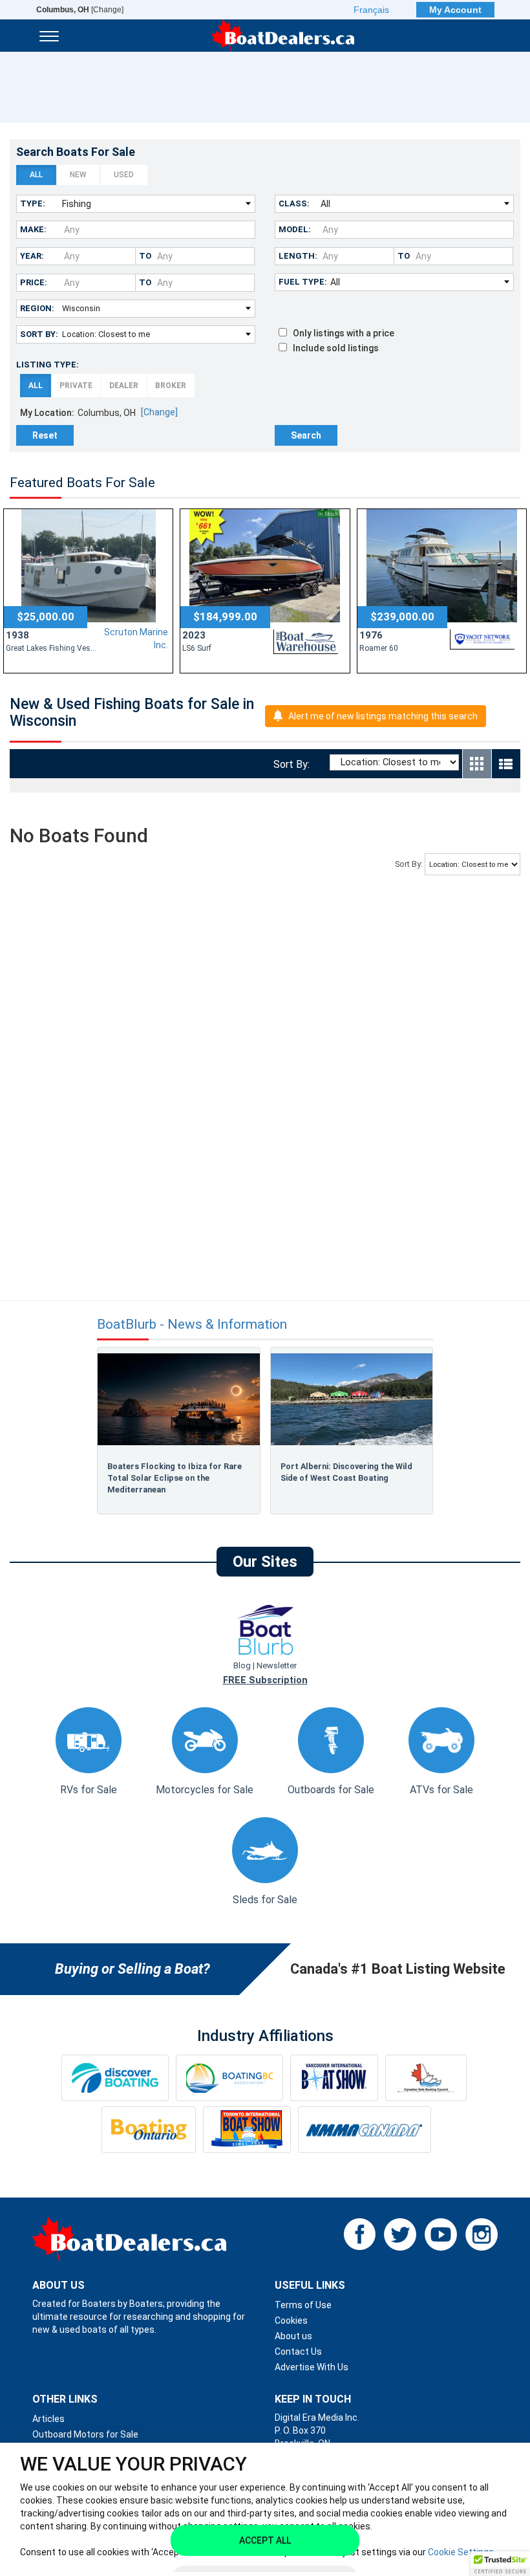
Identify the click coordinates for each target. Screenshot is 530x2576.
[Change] (80, 10)
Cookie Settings (461, 2552)
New (78, 175)
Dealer (124, 386)
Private (76, 386)
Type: (33, 203)
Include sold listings (333, 348)
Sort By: (39, 334)
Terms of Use (303, 2305)
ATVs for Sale (441, 1790)
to (145, 256)
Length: (298, 256)
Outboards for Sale (331, 1790)
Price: (34, 282)
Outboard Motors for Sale (85, 2434)
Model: (295, 229)
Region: (37, 308)
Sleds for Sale (265, 1900)
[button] (500, 2564)
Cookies (291, 2320)
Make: (33, 229)
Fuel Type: (303, 282)
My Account (455, 10)
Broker (171, 386)
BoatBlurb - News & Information (192, 1325)
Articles (48, 2419)
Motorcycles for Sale (205, 1790)
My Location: (47, 413)
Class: (294, 203)
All (36, 175)
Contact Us (298, 2352)
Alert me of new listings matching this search (383, 716)
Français (371, 10)
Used (124, 175)
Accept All (265, 2540)
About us (293, 2336)
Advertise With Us (312, 2367)
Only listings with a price (341, 333)
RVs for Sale (89, 1790)
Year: (32, 256)
